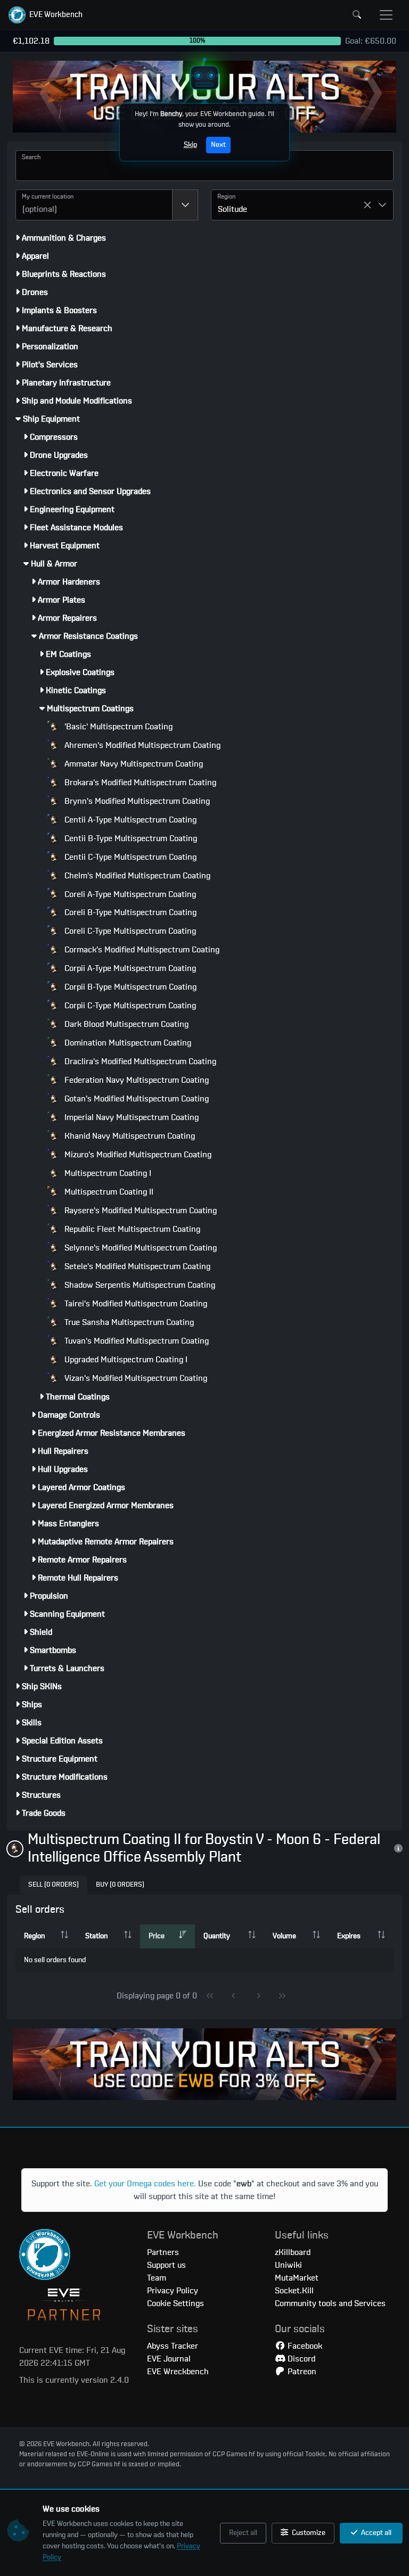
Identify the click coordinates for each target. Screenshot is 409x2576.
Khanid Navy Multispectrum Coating (129, 1136)
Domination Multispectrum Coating (127, 1043)
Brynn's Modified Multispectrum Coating (136, 801)
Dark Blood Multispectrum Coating (125, 1024)
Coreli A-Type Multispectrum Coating (129, 894)
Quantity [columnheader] (217, 1936)
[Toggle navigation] (386, 15)
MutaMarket (297, 2278)
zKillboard (293, 2252)
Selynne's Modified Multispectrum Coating (140, 1248)
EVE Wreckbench (178, 2372)
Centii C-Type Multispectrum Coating (129, 857)
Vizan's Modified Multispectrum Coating (135, 1378)
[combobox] (94, 205)
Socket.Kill (294, 2291)
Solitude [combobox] (232, 209)
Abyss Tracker (173, 2346)
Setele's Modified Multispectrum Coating (136, 1266)
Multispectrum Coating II (108, 1192)
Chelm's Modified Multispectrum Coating (136, 876)
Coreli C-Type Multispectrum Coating (129, 931)
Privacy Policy (173, 2291)
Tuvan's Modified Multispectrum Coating (136, 1341)
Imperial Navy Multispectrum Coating (130, 1117)
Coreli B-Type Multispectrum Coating (129, 912)
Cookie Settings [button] (175, 2303)
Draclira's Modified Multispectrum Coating (139, 1061)
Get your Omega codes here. (145, 2184)
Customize (308, 2533)
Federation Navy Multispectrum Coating (136, 1080)
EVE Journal (169, 2359)
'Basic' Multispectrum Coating (117, 727)
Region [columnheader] (34, 1936)
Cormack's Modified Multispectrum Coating (141, 950)
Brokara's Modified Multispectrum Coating (139, 783)
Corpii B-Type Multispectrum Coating (129, 987)
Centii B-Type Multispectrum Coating (130, 838)
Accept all (375, 2533)
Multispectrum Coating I (107, 1173)
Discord (300, 2359)
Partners (163, 2252)
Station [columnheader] (96, 1936)
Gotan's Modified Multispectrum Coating (136, 1099)
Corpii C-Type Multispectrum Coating (129, 1006)
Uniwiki (288, 2265)
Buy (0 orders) (120, 1885)
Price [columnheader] (157, 1936)
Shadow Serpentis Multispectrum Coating (139, 1285)
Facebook (304, 2346)
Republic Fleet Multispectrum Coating (131, 1229)
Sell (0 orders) (54, 1885)
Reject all (243, 2533)
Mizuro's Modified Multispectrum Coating (137, 1155)
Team (157, 2278)
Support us (166, 2265)
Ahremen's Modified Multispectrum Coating (141, 745)
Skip (190, 145)
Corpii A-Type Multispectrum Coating (129, 968)
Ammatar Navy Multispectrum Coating (133, 764)
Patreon (301, 2372)
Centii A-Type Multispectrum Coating (129, 820)
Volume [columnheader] (284, 1936)
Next (218, 145)
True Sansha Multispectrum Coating (128, 1322)
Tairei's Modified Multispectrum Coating (135, 1304)
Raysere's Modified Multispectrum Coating (140, 1211)
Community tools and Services (330, 2303)
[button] (46, 15)
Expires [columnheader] (349, 1936)
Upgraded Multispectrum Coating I (125, 1360)
